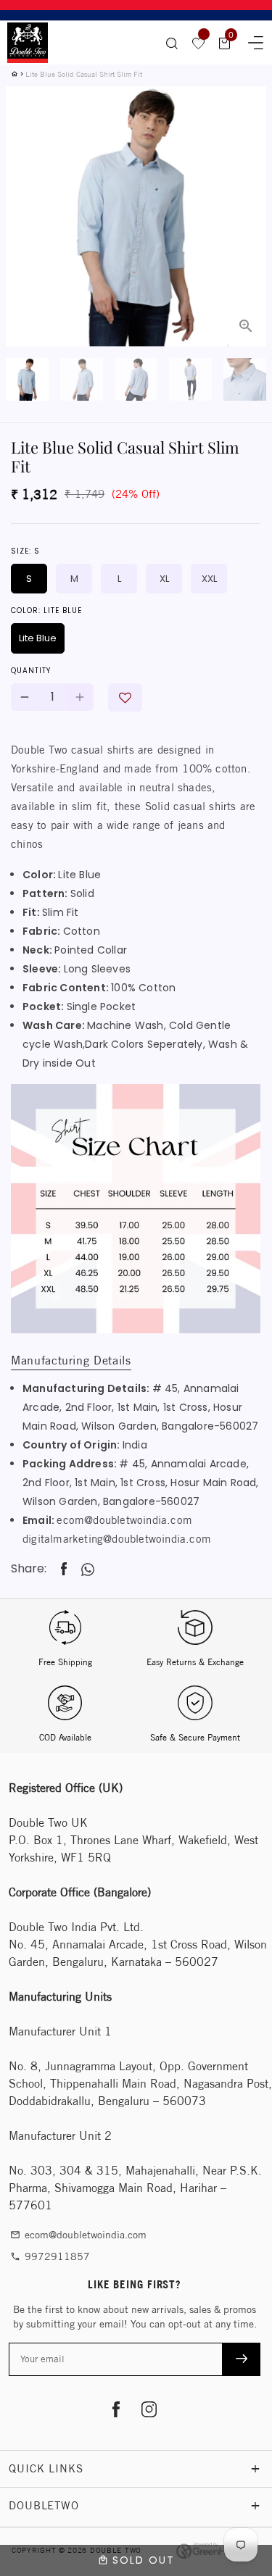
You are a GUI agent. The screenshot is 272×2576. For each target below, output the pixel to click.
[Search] (172, 43)
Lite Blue (38, 638)
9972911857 (50, 2256)
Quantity (31, 671)
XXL (209, 579)
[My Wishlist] (199, 43)
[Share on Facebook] (64, 1569)
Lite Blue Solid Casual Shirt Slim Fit (84, 74)
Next (247, 180)
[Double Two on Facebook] (116, 2411)
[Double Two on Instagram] (149, 2411)
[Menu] (251, 41)
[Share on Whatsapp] (88, 1570)
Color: (46, 610)
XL (164, 579)
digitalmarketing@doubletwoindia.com (117, 1539)
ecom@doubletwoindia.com (124, 1520)
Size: (25, 551)
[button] (125, 697)
